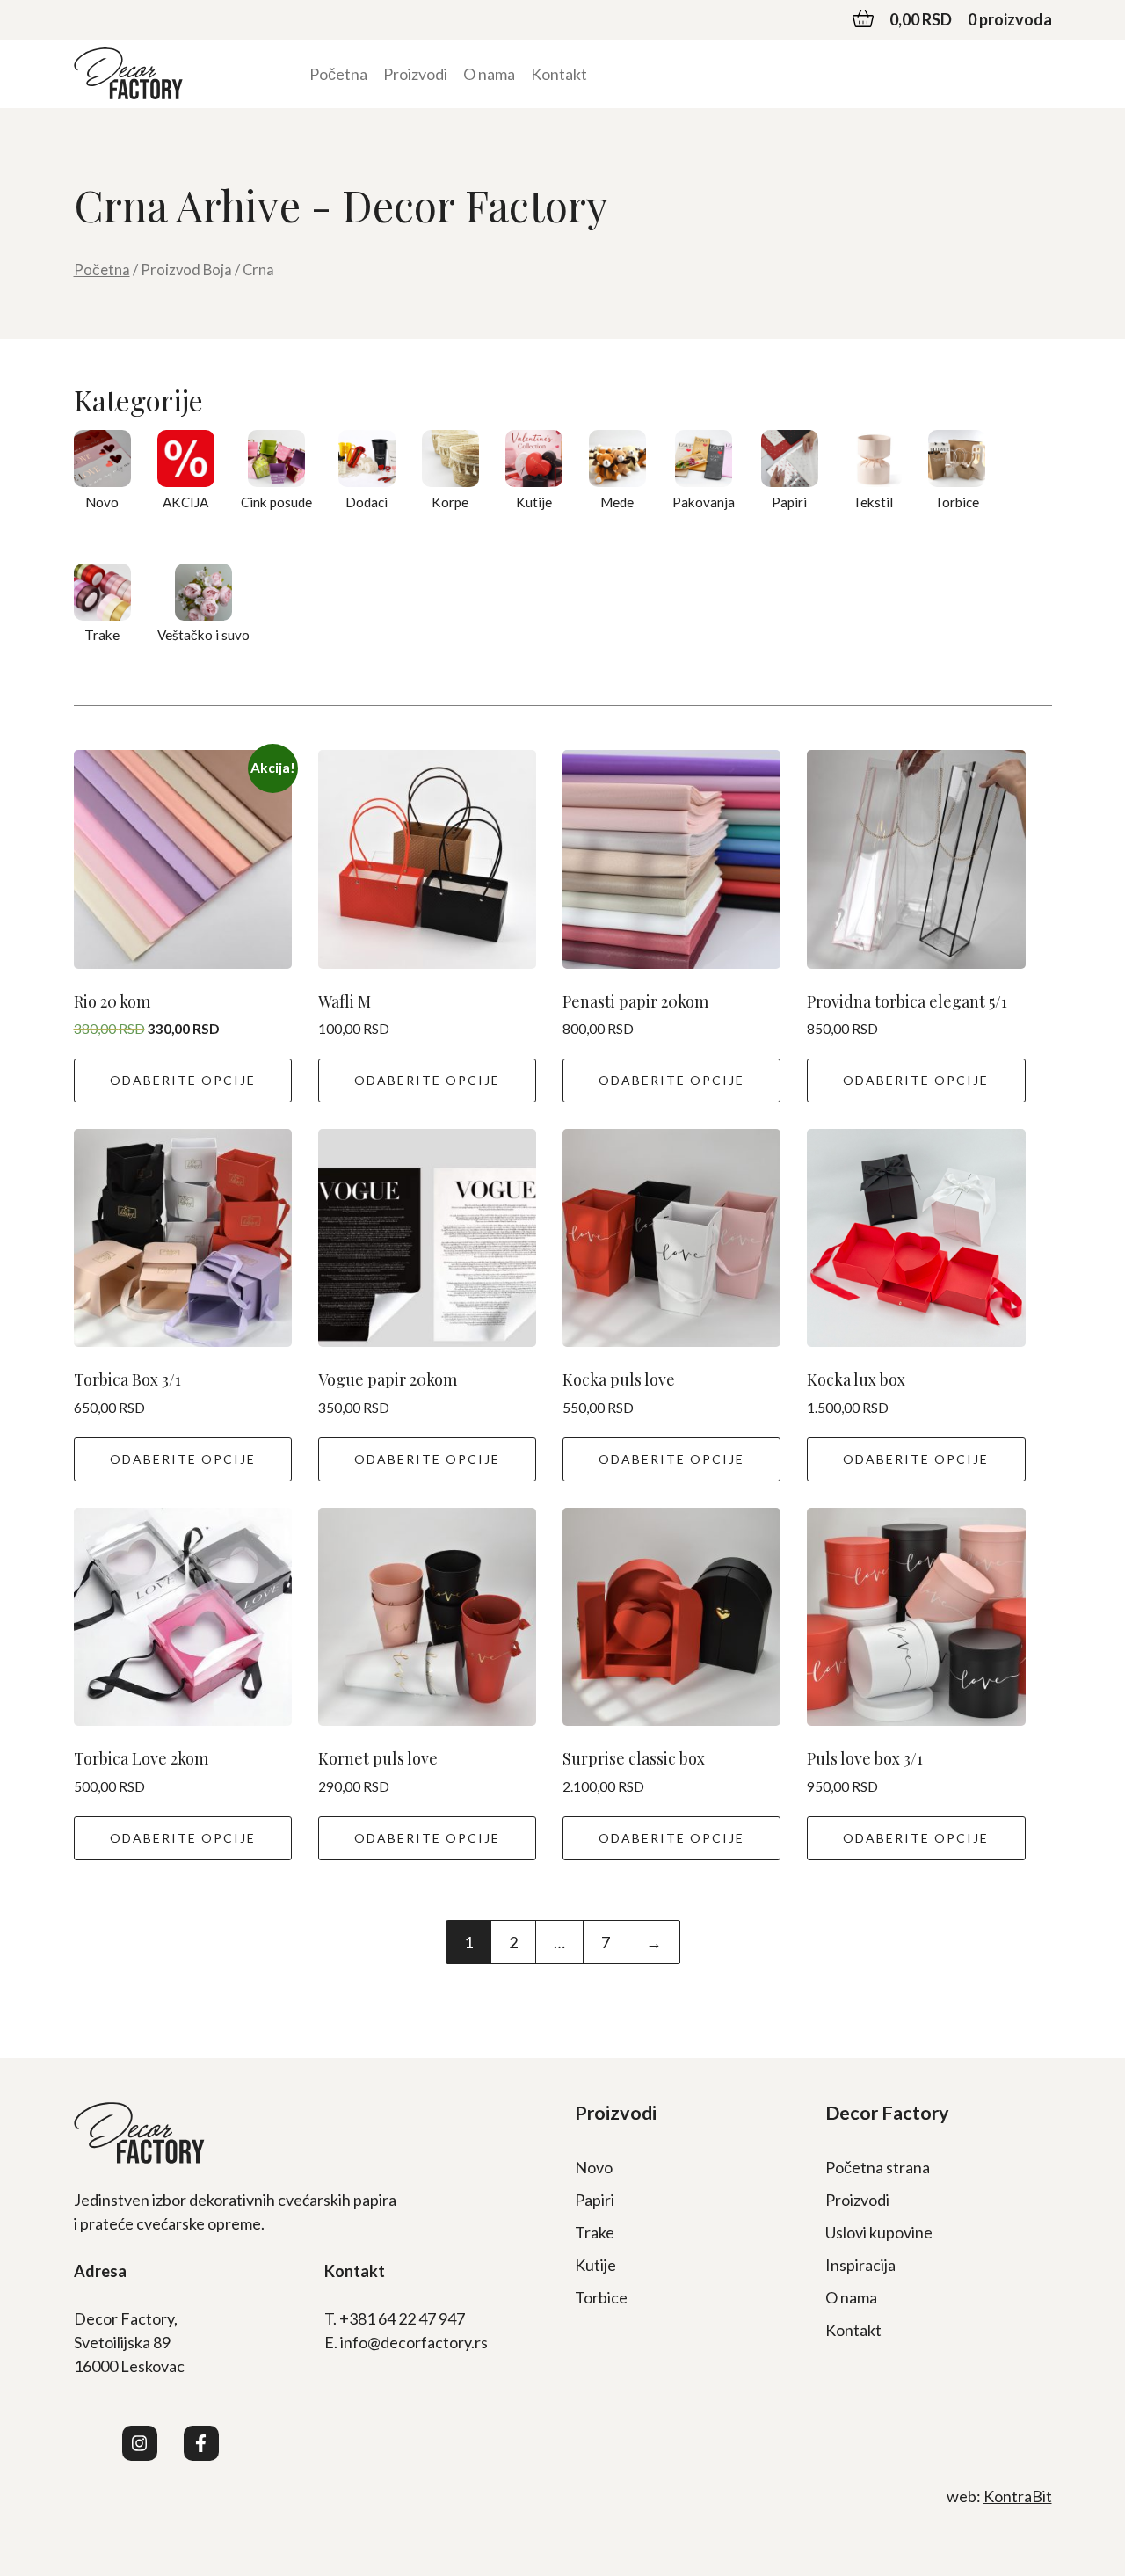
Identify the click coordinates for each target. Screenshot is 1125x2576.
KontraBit (1018, 2496)
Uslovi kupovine (879, 2232)
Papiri (595, 2200)
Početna (338, 74)
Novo (594, 2167)
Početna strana (878, 2167)
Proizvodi (415, 74)
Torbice (601, 2297)
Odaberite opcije (183, 1080)
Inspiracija (860, 2265)
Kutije (595, 2265)
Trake (595, 2232)
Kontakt (559, 74)
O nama (489, 74)
